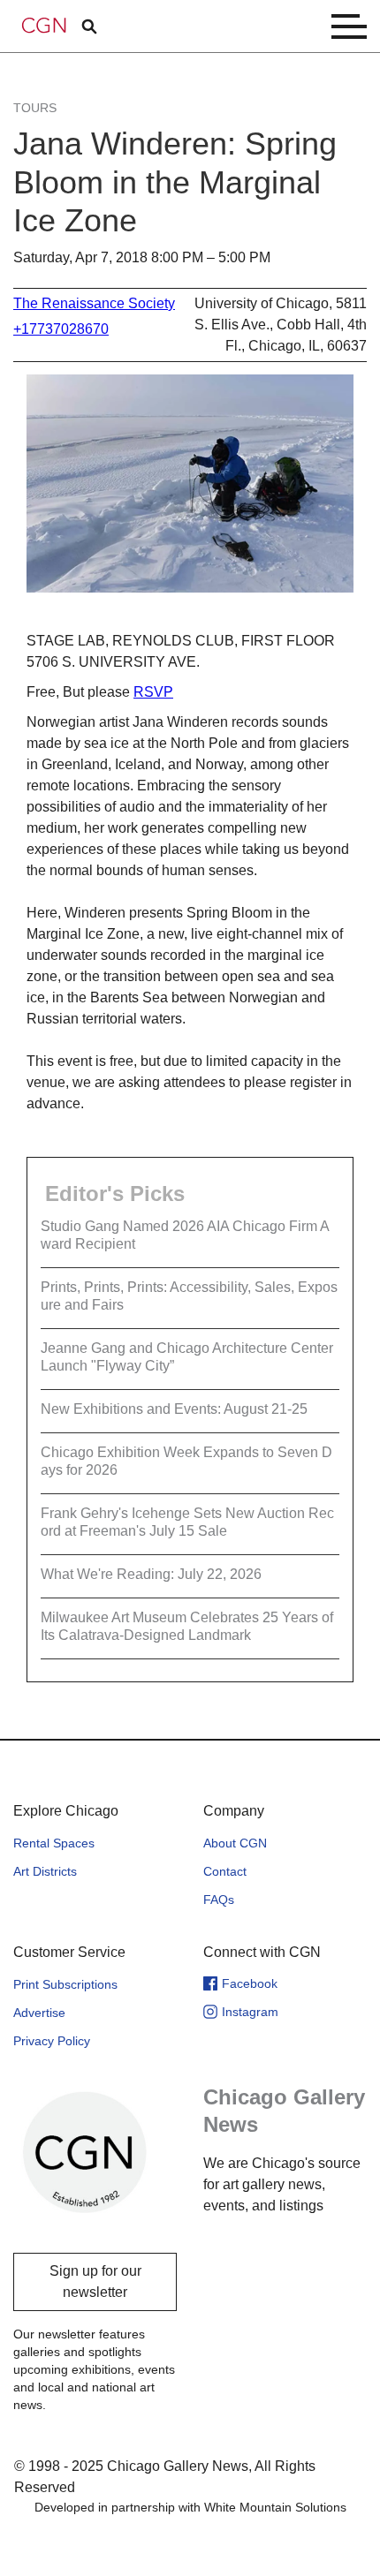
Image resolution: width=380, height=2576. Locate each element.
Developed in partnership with (190, 2507)
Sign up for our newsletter (95, 2281)
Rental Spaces (54, 1843)
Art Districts (45, 1871)
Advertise (39, 2013)
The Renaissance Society (94, 303)
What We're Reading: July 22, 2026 (151, 1574)
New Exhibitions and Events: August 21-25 (174, 1409)
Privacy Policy (52, 2041)
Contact (225, 1871)
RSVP (153, 692)
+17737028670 (61, 329)
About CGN (235, 1843)
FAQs (219, 1900)
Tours (35, 108)
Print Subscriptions (65, 1984)
